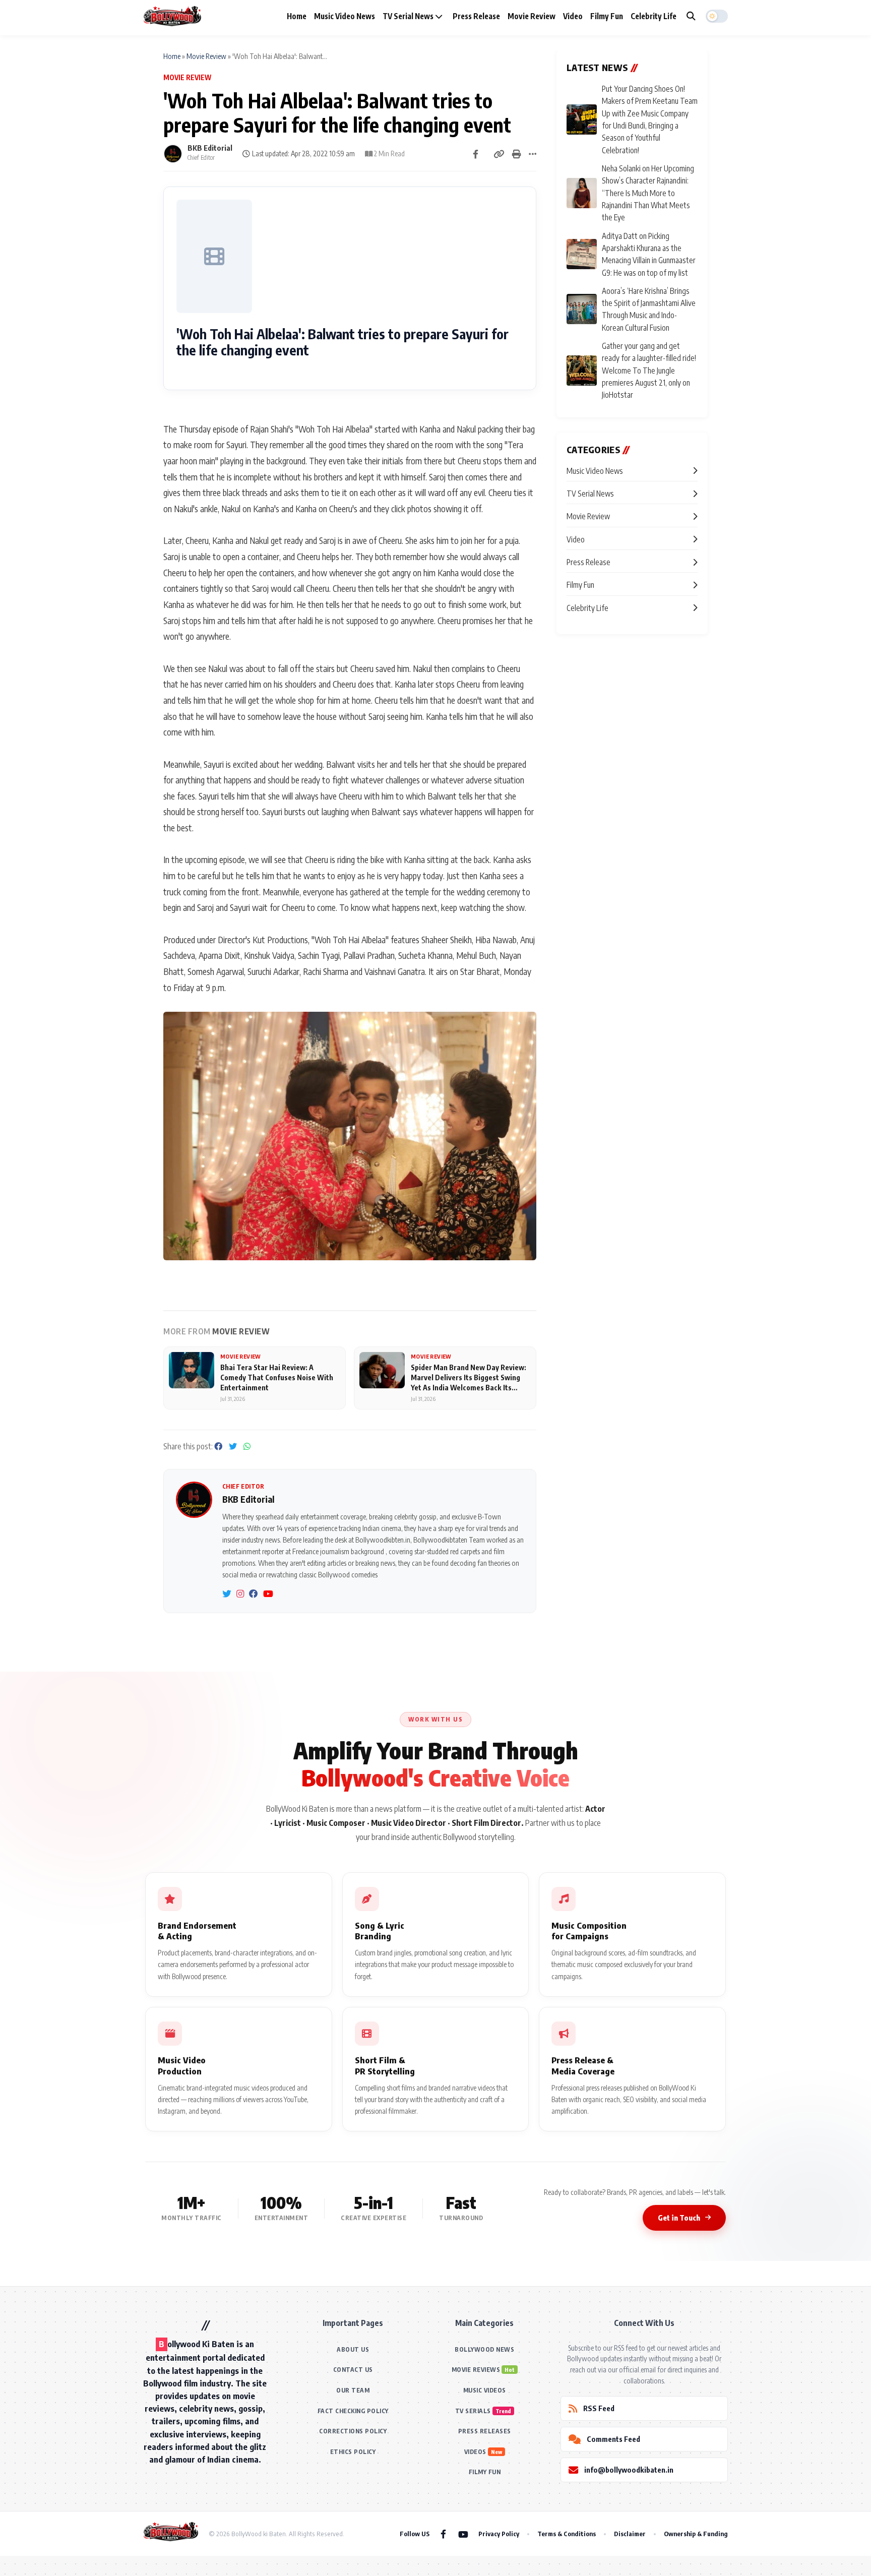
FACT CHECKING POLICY (353, 2411)
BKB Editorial (210, 148)
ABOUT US (353, 2349)
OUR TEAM (353, 2390)
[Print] (517, 154)
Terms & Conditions (567, 2534)
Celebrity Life (654, 16)
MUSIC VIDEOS (485, 2390)
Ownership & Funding (696, 2534)
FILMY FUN (485, 2472)
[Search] (691, 16)
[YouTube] (463, 2534)
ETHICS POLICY (353, 2452)
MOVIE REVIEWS (476, 2370)
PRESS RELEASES (485, 2431)
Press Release (476, 16)
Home (297, 16)
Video (573, 16)
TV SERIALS (473, 2411)
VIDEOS (475, 2452)
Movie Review (532, 16)
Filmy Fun (607, 16)
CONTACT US (353, 2370)
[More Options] (533, 154)
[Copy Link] (499, 154)
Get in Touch (679, 2218)
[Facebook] (443, 2534)
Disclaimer (630, 2534)
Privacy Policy (499, 2534)
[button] (717, 16)
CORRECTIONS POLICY (353, 2431)
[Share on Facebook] (476, 154)
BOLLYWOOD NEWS (484, 2349)
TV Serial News (409, 16)
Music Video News (345, 16)
